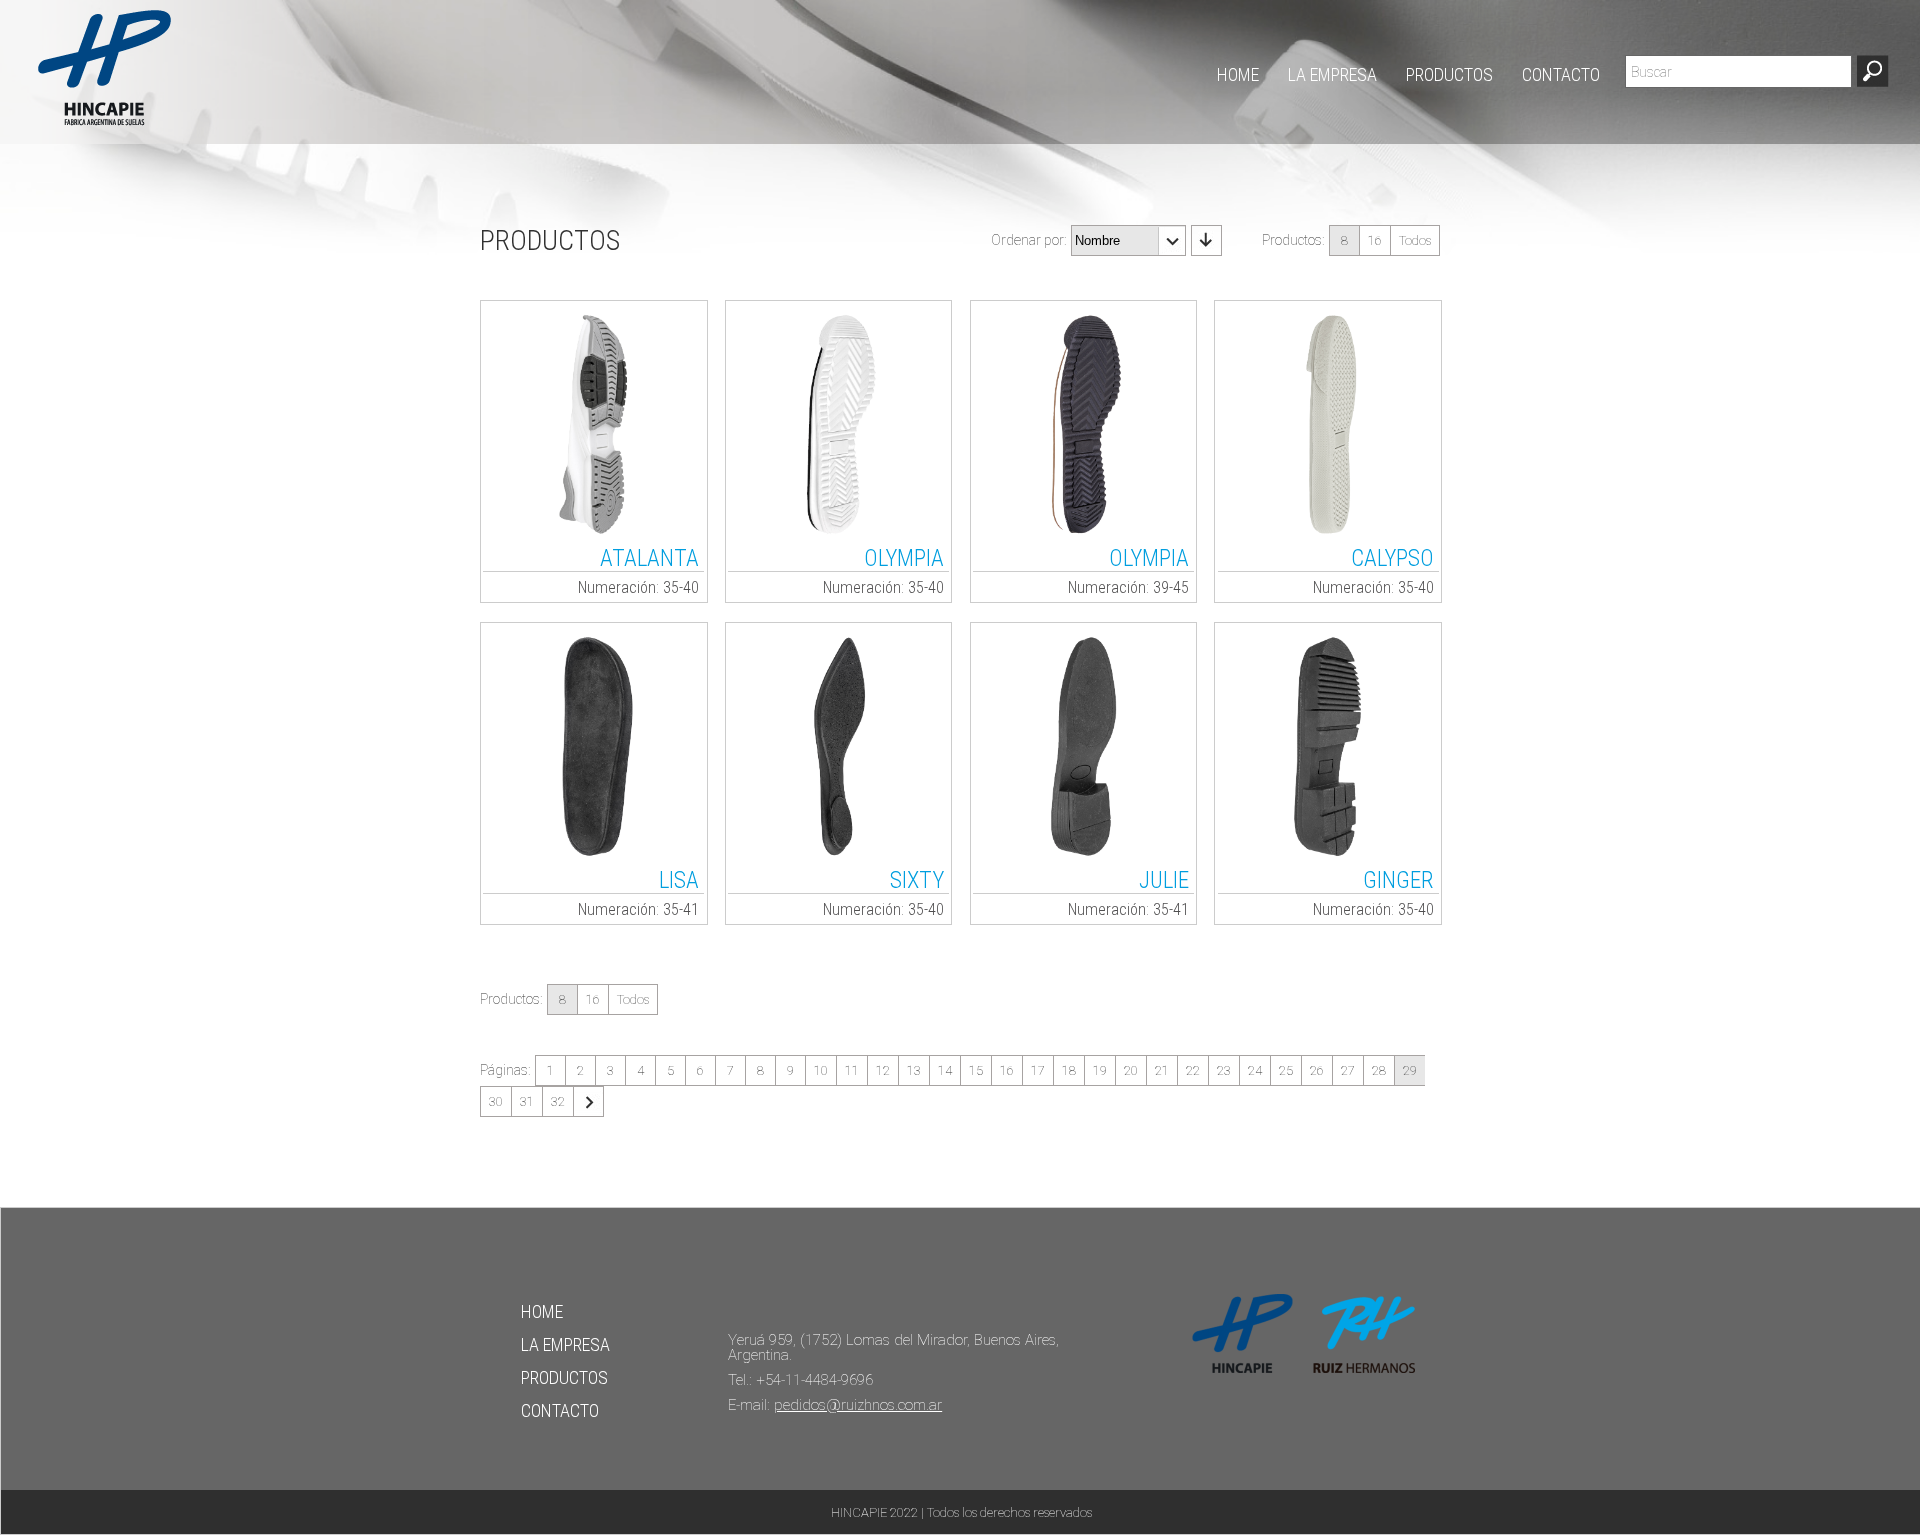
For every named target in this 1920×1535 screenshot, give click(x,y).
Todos (1415, 240)
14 (945, 1070)
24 (1255, 1070)
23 (1224, 1070)
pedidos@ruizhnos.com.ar (858, 1405)
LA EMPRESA (1332, 75)
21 (1162, 1070)
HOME (1238, 75)
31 (527, 1101)
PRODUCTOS (1449, 75)
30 (496, 1101)
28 (1379, 1070)
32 (558, 1101)
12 (883, 1070)
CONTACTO (1561, 75)
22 (1193, 1070)
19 (1100, 1070)
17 (1038, 1070)
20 (1131, 1070)
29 (1410, 1070)
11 (852, 1070)
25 (1286, 1070)
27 (1348, 1070)
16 (1375, 240)
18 (1069, 1070)
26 (1317, 1070)
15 (976, 1070)
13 (914, 1070)
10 (821, 1070)
